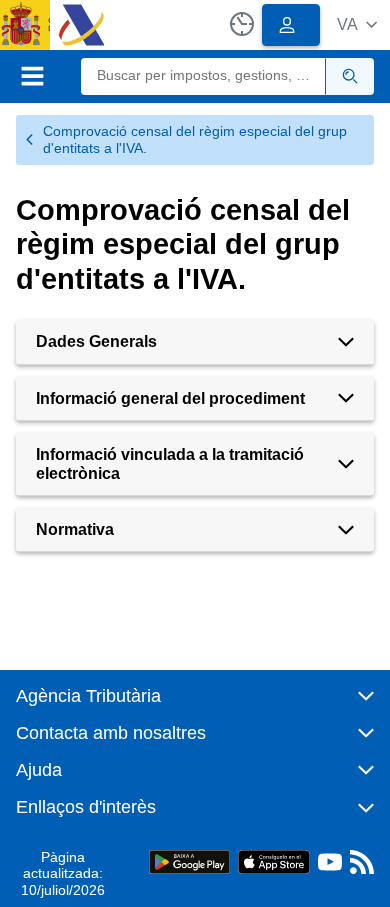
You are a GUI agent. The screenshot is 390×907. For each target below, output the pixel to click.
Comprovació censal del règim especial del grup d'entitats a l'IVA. (195, 139)
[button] (357, 24)
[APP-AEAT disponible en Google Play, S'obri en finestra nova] (189, 860)
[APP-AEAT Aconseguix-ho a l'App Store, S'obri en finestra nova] (274, 860)
